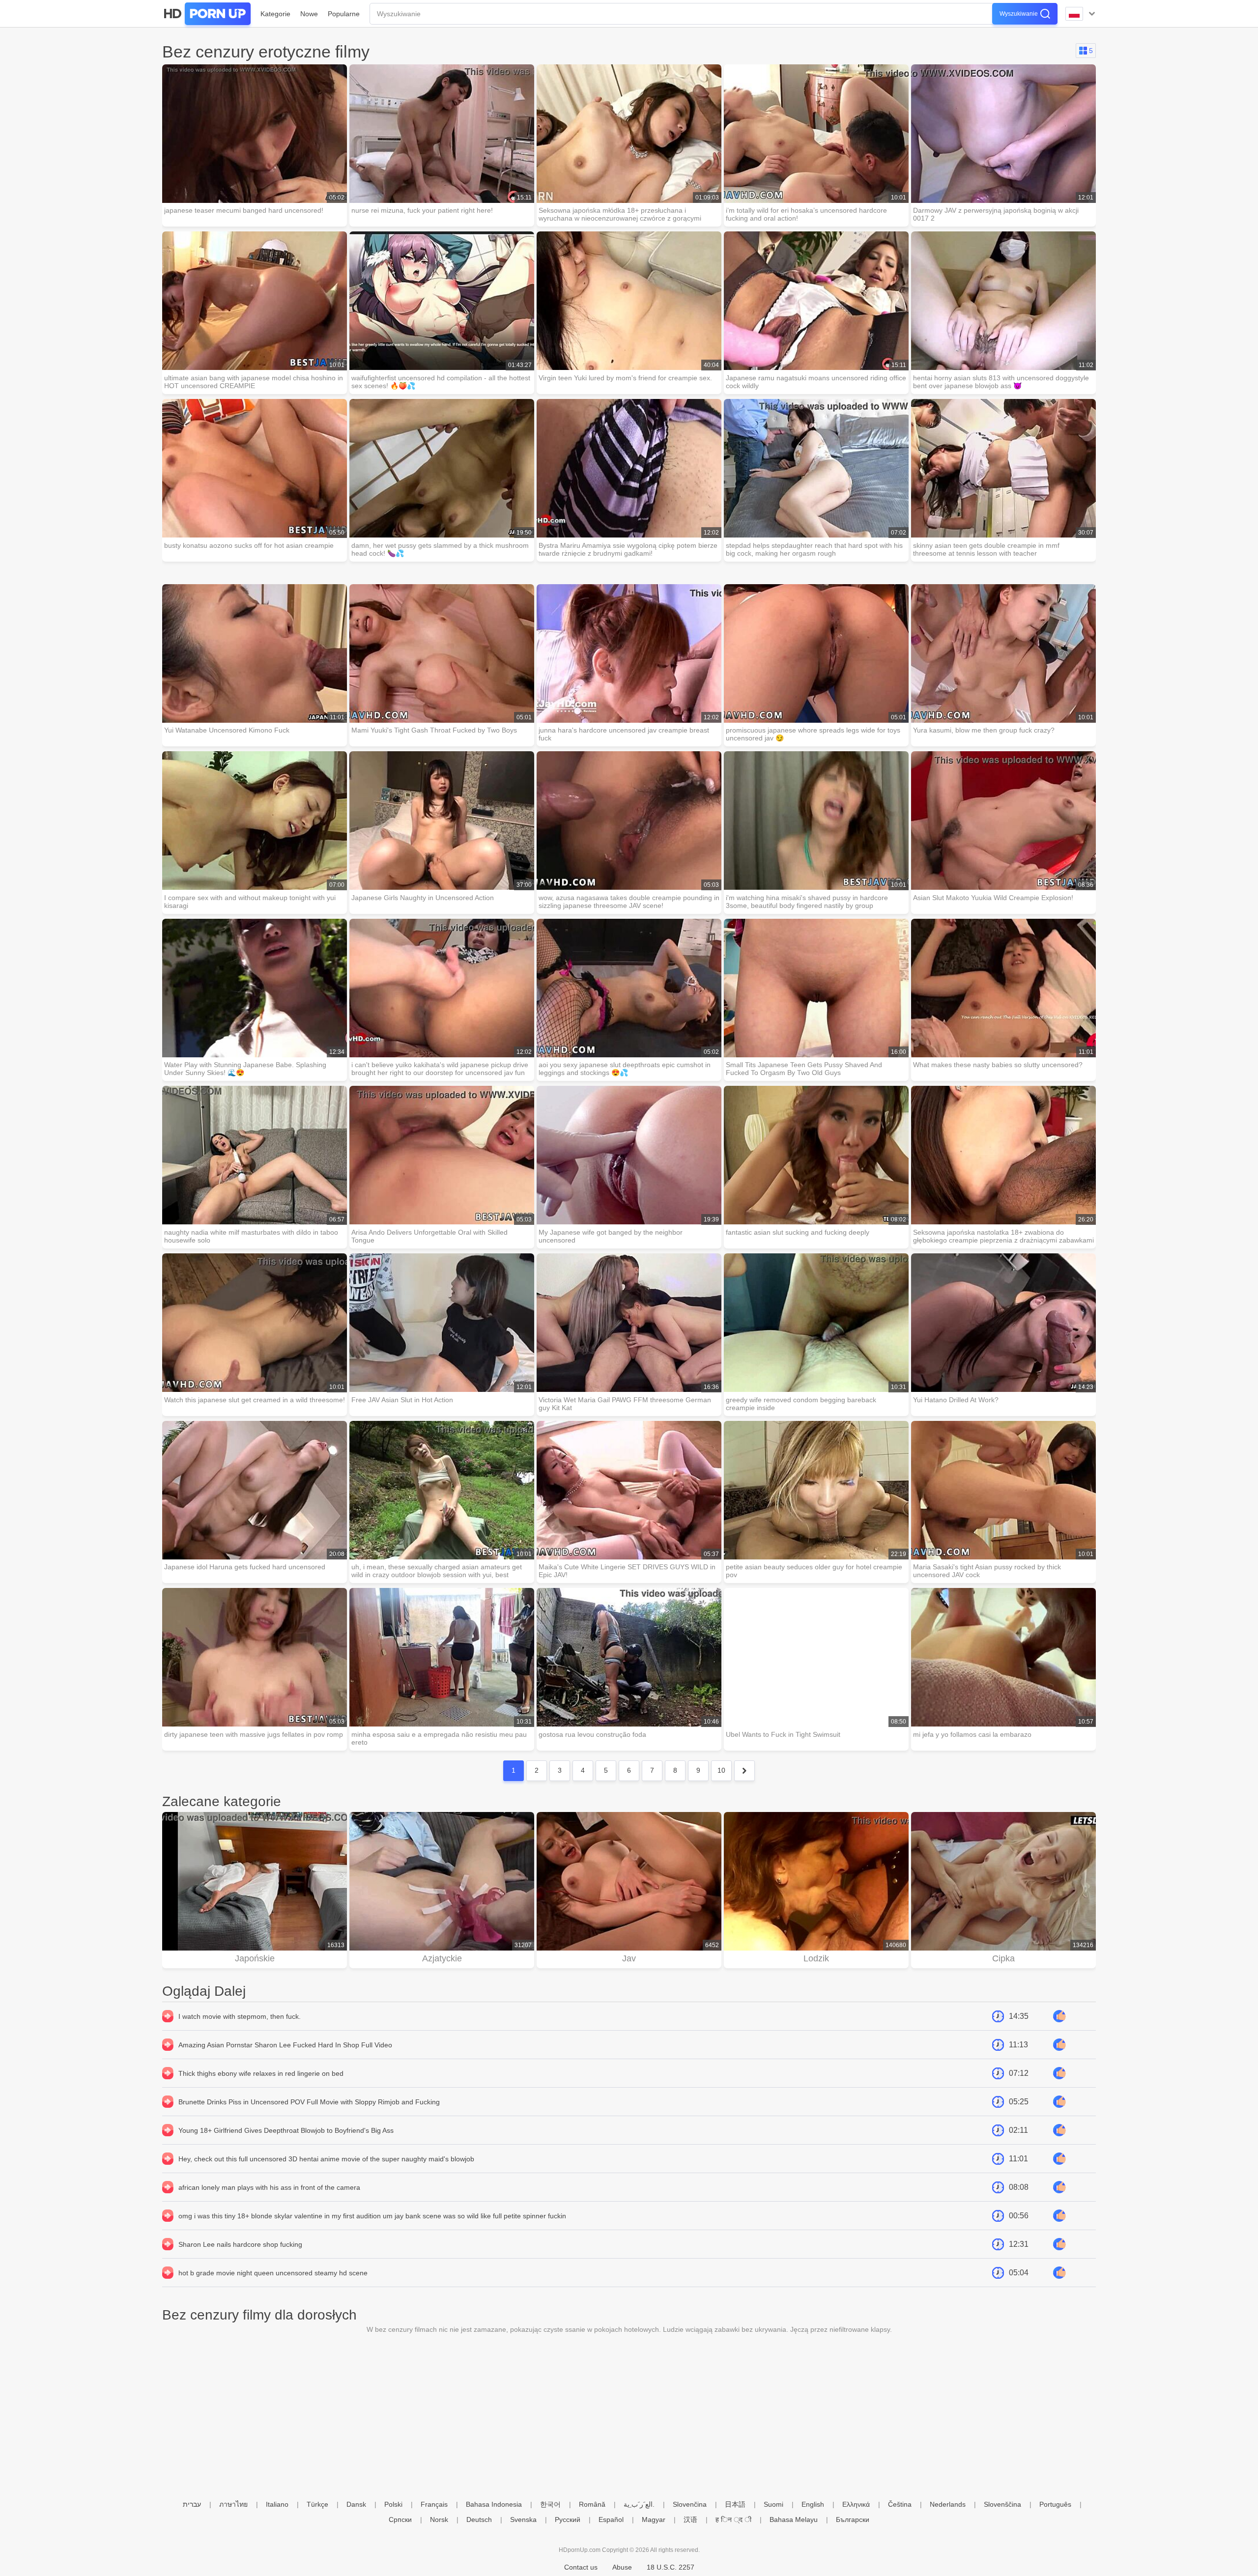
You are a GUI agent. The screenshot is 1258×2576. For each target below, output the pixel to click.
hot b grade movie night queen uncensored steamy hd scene (273, 2273)
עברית (192, 2504)
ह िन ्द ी (733, 2519)
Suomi (773, 2504)
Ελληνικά (856, 2504)
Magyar (654, 2519)
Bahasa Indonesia (494, 2504)
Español (611, 2519)
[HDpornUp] (206, 14)
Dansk (356, 2504)
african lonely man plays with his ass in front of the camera (269, 2187)
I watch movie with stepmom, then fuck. (240, 2016)
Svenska (523, 2519)
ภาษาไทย (233, 2504)
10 (721, 1770)
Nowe (309, 14)
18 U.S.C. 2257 (671, 2567)
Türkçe (317, 2504)
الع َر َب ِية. (639, 2504)
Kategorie (275, 14)
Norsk (439, 2519)
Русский (568, 2519)
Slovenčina (690, 2504)
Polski (393, 2504)
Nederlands (948, 2504)
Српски (400, 2519)
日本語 (735, 2504)
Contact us (581, 2567)
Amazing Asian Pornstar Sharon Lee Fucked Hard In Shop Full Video (285, 2045)
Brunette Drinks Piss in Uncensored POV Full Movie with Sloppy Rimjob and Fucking (309, 2102)
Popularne (344, 14)
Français (434, 2504)
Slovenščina (1002, 2504)
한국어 (550, 2504)
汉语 (690, 2519)
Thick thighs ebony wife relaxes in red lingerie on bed (261, 2073)
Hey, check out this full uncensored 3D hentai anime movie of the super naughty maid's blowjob (326, 2159)
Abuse (622, 2567)
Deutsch (479, 2519)
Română (592, 2504)
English (813, 2504)
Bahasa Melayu (794, 2519)
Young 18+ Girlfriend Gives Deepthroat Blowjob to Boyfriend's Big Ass (286, 2130)
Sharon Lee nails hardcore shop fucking (240, 2244)
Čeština (900, 2504)
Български (853, 2519)
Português (1055, 2504)
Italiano (277, 2504)
